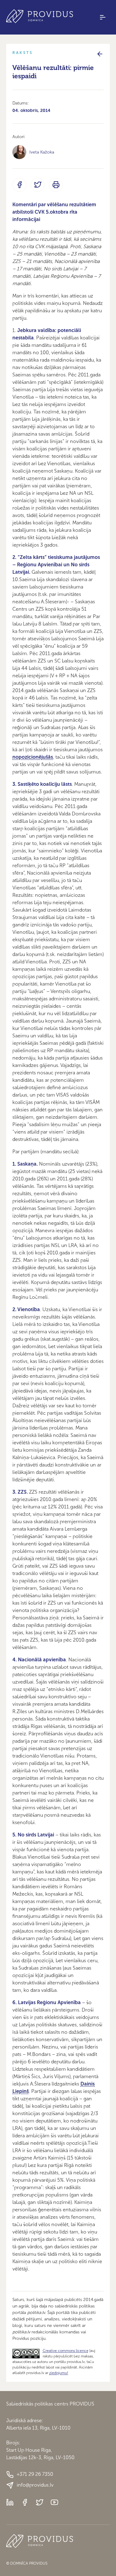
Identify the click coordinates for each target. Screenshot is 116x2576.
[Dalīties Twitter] (38, 185)
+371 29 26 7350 (35, 2474)
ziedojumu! (59, 2373)
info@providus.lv (35, 2485)
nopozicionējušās (33, 757)
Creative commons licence (66, 2351)
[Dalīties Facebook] (19, 185)
